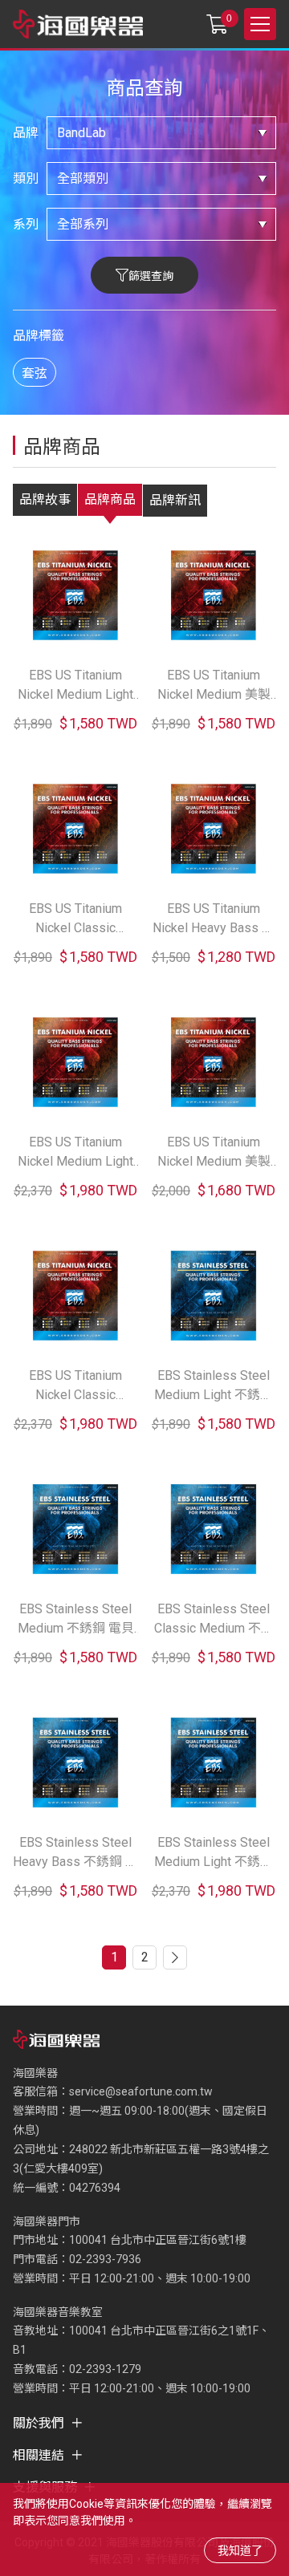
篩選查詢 (151, 276)
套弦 (35, 373)
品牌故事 (45, 499)
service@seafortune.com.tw (141, 2091)
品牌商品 (110, 499)
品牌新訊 (175, 500)
